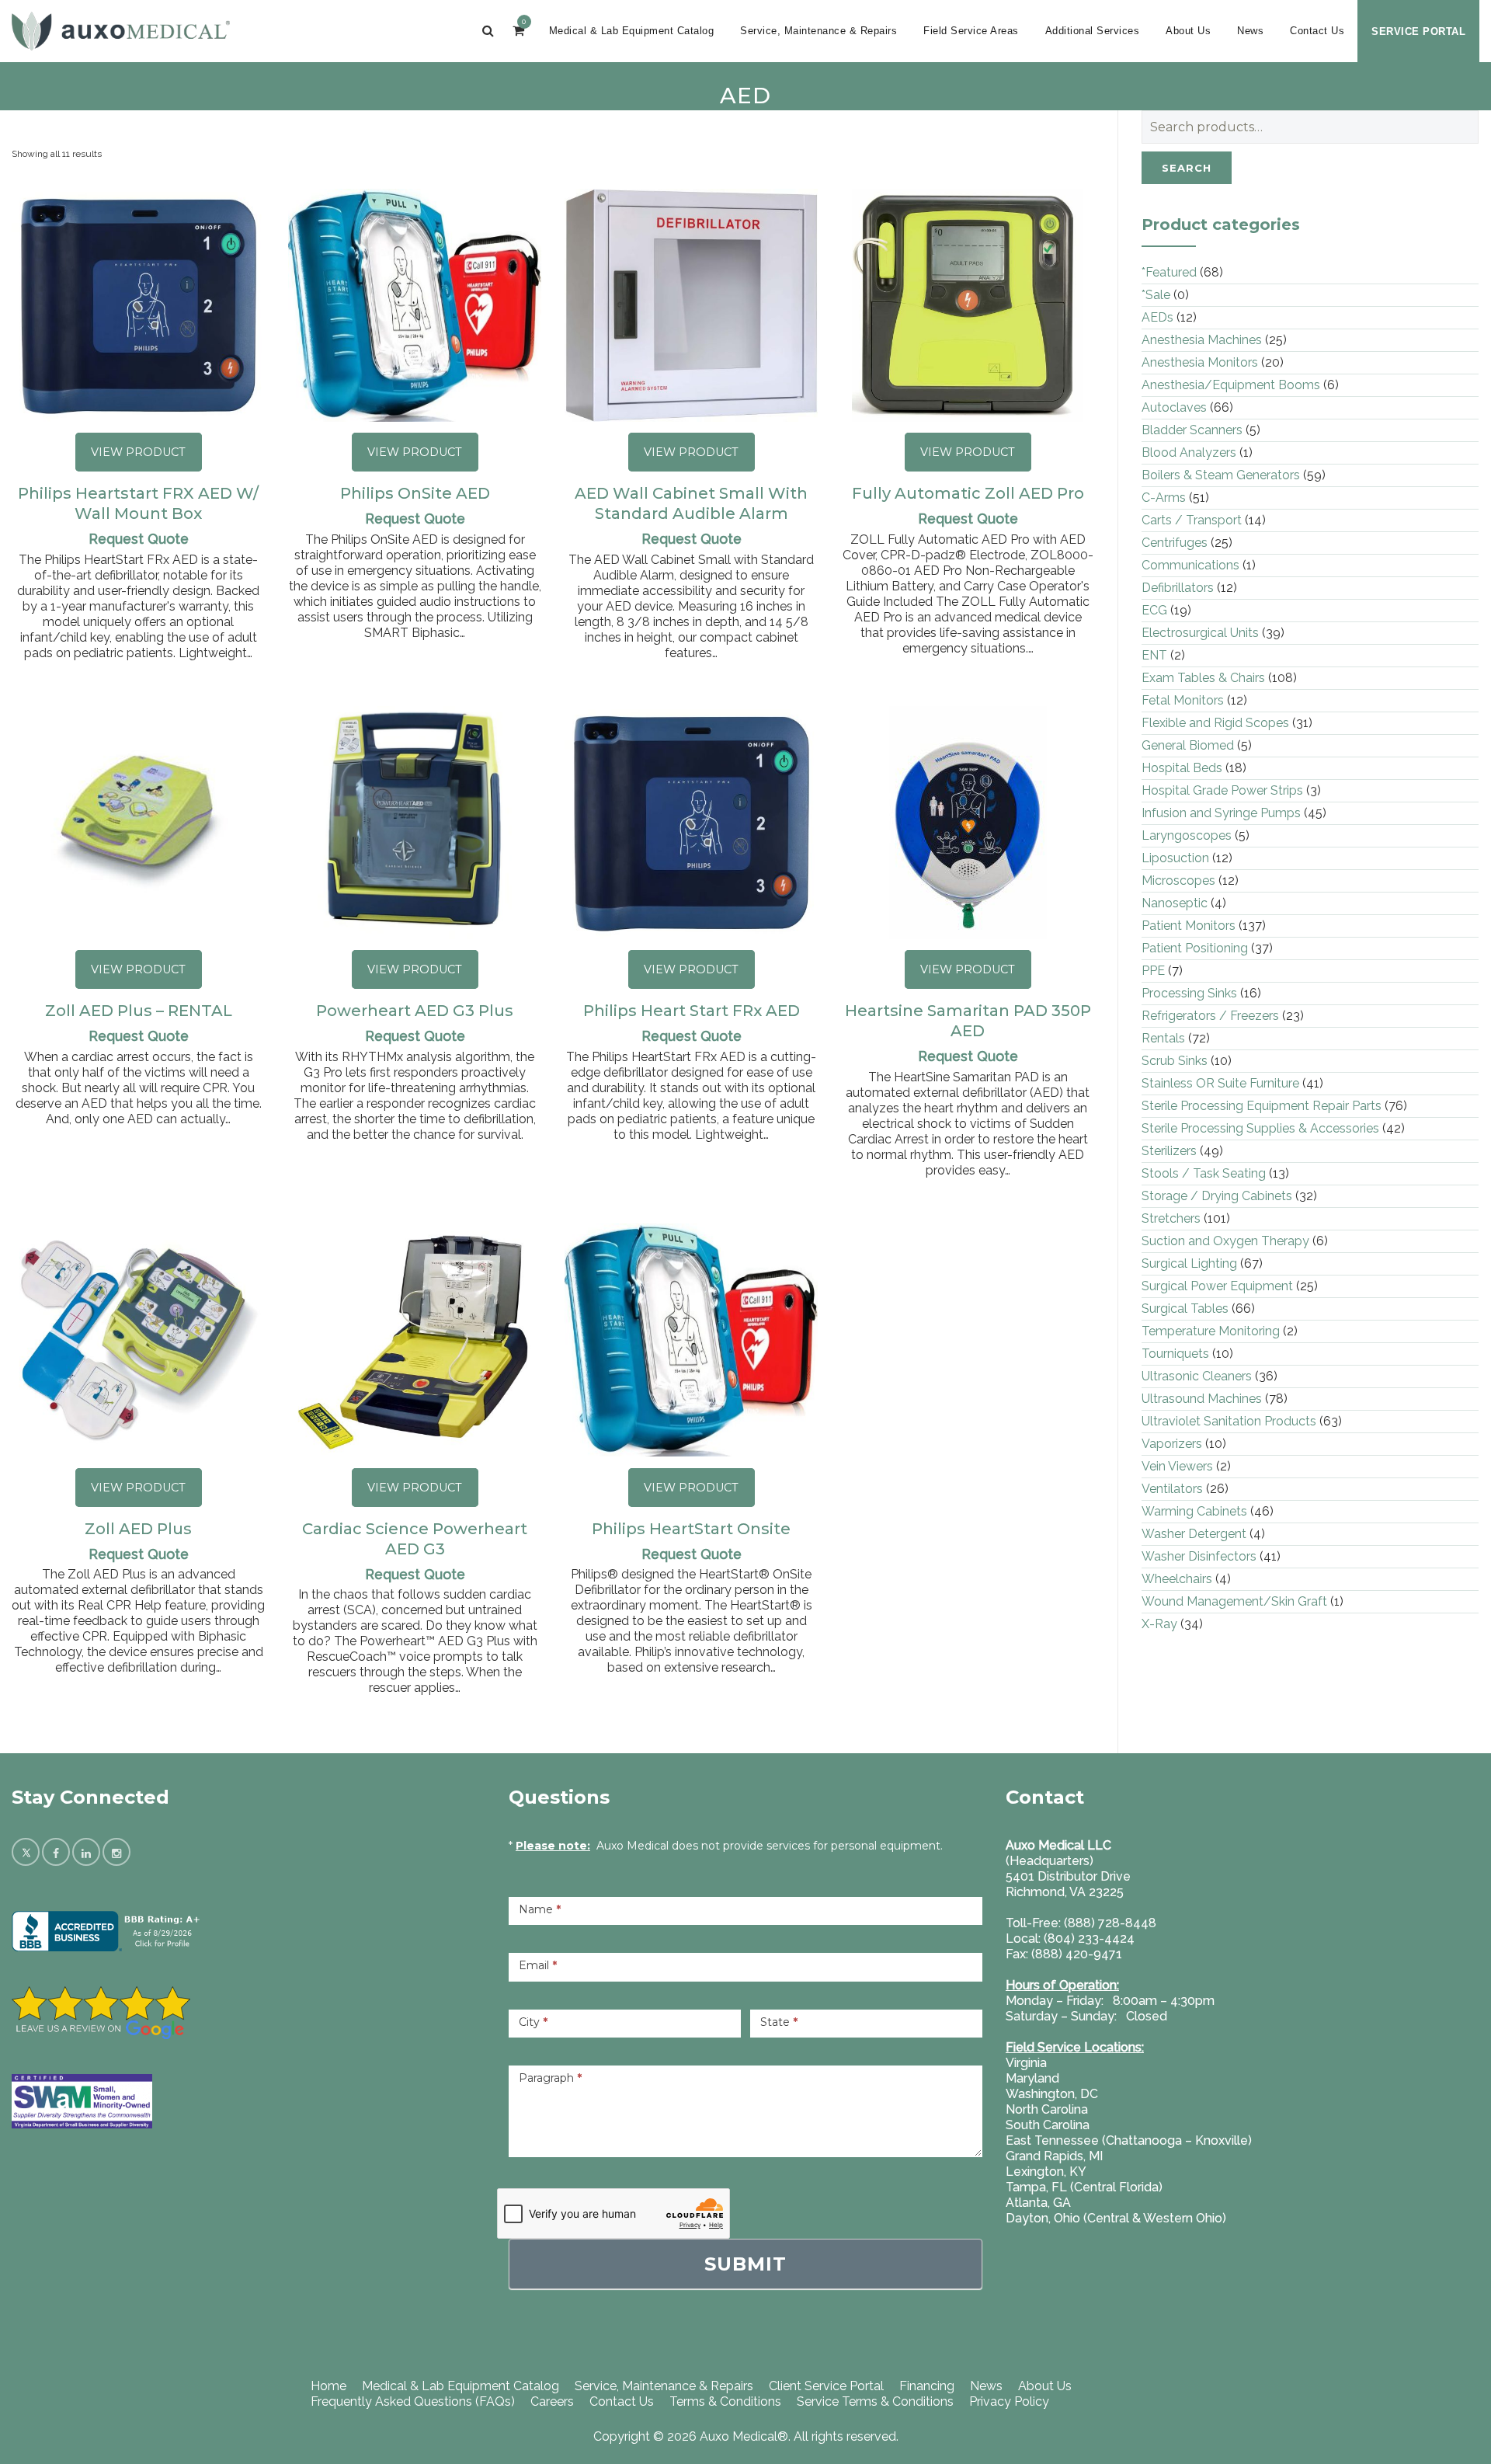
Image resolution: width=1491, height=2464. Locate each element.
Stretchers (1171, 1218)
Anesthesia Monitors (1200, 362)
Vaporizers (1172, 1444)
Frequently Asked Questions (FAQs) (413, 2401)
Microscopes (1178, 880)
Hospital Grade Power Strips (1222, 790)
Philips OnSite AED (415, 493)
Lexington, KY (1046, 2172)
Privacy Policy (1009, 2401)
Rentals (1163, 1038)
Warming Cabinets (1194, 1511)
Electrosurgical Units (1200, 633)
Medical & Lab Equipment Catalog (632, 31)
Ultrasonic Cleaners (1197, 1376)
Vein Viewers (1177, 1466)
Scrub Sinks (1175, 1061)
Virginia (1026, 2063)
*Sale (1156, 295)
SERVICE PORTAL (1418, 31)
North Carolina (1047, 2109)
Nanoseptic (1175, 903)
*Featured (1169, 272)
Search (1187, 168)
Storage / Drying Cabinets (1217, 1196)
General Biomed (1188, 745)
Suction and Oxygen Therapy (1225, 1241)
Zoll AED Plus (138, 1529)
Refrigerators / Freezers (1210, 1016)
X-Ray (1159, 1624)
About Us (1188, 31)
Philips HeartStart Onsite (691, 1529)
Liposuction (1175, 858)
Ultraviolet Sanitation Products (1229, 1421)
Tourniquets (1175, 1354)
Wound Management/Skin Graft (1234, 1601)
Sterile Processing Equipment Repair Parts (1262, 1106)
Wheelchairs (1177, 1579)
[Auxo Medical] (121, 31)
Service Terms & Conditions (875, 2401)
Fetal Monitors (1183, 700)
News (1250, 31)
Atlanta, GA (1038, 2203)
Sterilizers (1169, 1151)
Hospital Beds (1182, 768)
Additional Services (1093, 31)
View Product (138, 452)
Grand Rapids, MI (1054, 2156)
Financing (927, 2386)
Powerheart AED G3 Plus (415, 1011)
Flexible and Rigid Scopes (1215, 723)
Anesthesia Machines (1202, 340)
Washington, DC (1052, 2094)
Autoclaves (1174, 407)
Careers (552, 2401)
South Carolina (1048, 2125)
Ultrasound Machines (1202, 1399)
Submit (745, 2264)
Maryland (1032, 2078)
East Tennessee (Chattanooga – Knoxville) (1129, 2140)
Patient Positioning (1195, 948)
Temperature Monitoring (1211, 1331)
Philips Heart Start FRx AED (692, 1011)
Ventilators (1172, 1489)
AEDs (1157, 317)
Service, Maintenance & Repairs (818, 31)
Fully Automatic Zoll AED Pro (968, 493)
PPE (1153, 971)
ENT (1154, 655)
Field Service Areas (971, 31)
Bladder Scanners (1192, 430)
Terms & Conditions (725, 2401)
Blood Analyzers (1189, 452)
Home (328, 2386)
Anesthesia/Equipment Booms (1231, 385)
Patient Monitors (1189, 926)
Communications (1190, 565)
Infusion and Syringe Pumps (1221, 813)
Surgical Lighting (1189, 1263)
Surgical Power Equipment (1217, 1286)
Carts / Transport (1192, 520)
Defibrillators (1178, 588)
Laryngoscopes (1187, 835)
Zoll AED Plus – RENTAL (139, 1011)
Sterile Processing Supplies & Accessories (1260, 1128)
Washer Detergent (1194, 1534)
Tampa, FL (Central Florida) (1084, 2187)
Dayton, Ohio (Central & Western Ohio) (1116, 2218)
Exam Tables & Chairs (1203, 678)
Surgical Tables (1185, 1309)
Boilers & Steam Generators (1221, 475)
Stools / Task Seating (1204, 1173)
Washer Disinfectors (1199, 1556)
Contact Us (1317, 31)
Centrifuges (1175, 543)
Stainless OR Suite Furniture (1220, 1083)
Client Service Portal (826, 2386)
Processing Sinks (1189, 993)
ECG (1154, 610)
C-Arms (1164, 498)
